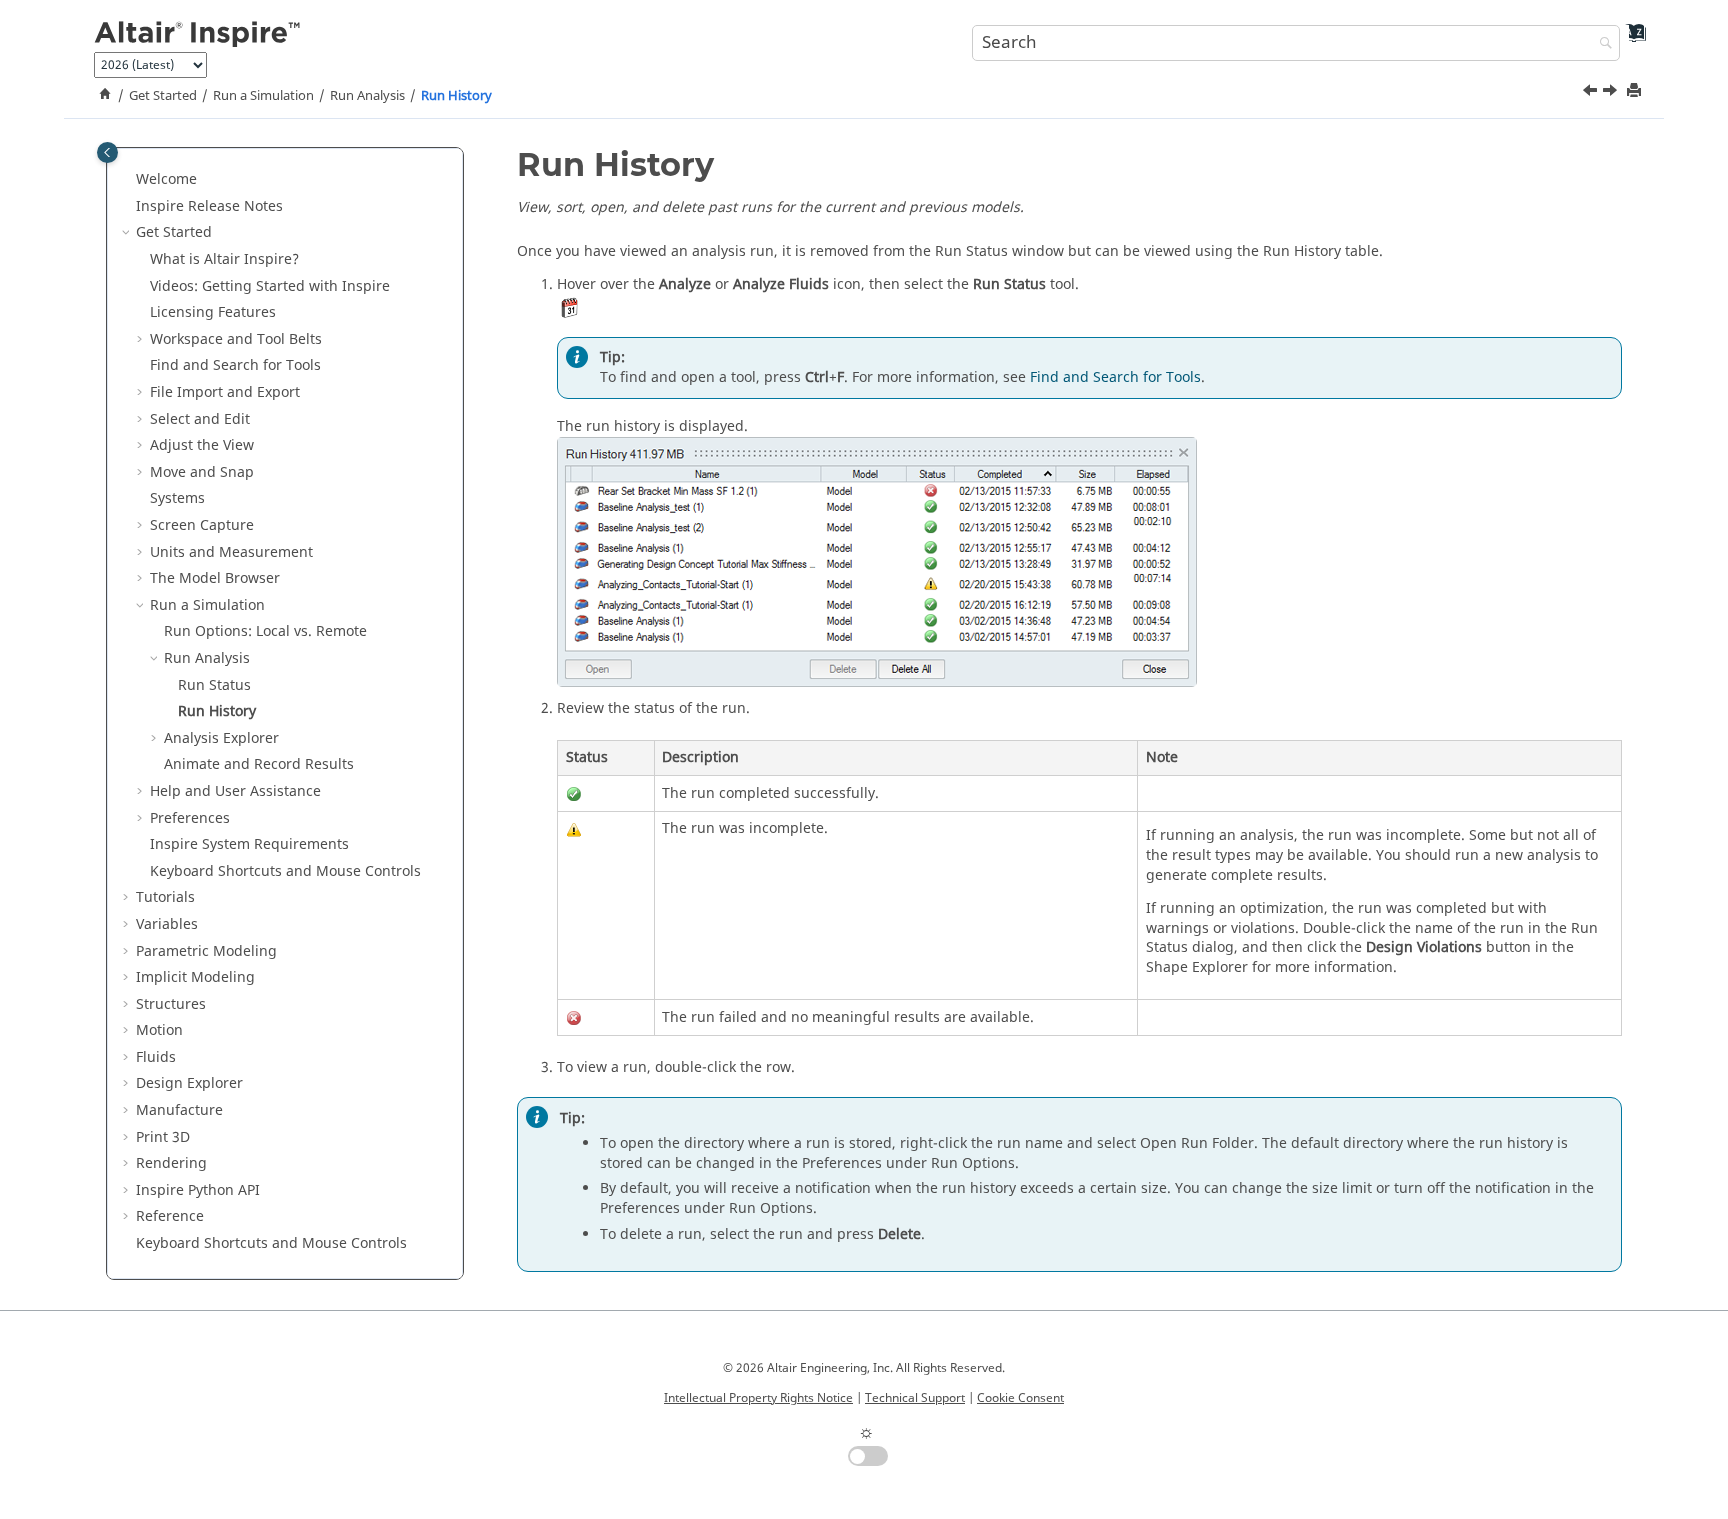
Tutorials (165, 897)
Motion (159, 1030)
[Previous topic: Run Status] (1592, 93)
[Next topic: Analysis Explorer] (1612, 93)
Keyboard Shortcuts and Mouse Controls (285, 870)
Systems (177, 498)
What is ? (224, 259)
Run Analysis (367, 96)
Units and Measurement (231, 551)
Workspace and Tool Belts (236, 338)
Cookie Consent (1020, 1398)
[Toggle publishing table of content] (107, 152)
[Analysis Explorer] (1612, 93)
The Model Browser (215, 578)
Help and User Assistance (235, 790)
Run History (456, 96)
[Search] (1601, 44)
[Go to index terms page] (1629, 40)
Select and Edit (200, 418)
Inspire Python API (198, 1189)
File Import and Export (225, 392)
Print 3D (163, 1136)
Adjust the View (202, 445)
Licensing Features (213, 312)
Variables (167, 923)
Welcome (166, 179)
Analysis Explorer (221, 737)
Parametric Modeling (206, 950)
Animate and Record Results (259, 764)
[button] (128, 180)
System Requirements (249, 844)
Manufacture (179, 1110)
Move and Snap (202, 471)
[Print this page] (1636, 91)
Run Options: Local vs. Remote (265, 631)
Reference (170, 1216)
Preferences (190, 817)
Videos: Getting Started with (270, 285)
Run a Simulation (263, 96)
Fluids (156, 1056)
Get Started (163, 96)
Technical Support (915, 1398)
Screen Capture (202, 525)
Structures (171, 1003)
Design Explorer (189, 1083)
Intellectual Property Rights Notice (758, 1398)
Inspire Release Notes (209, 205)
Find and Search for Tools (235, 365)
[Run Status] (1592, 93)
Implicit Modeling (195, 977)
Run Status (214, 684)
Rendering (171, 1163)
